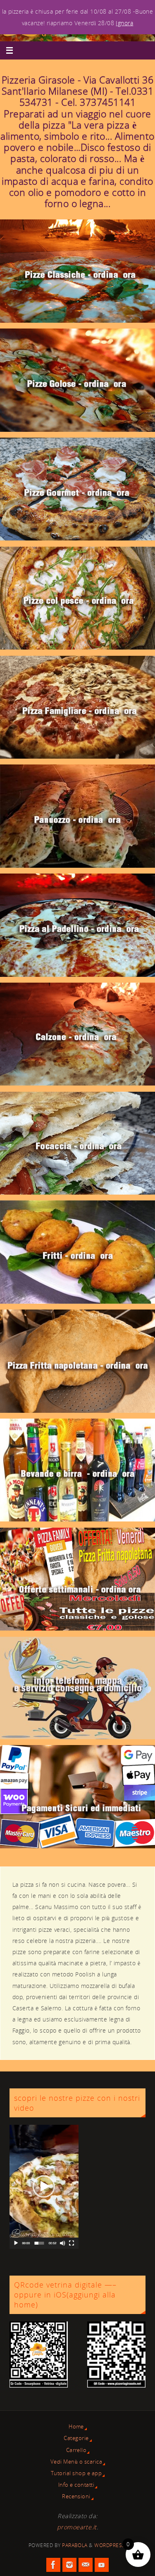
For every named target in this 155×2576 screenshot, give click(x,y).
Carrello (76, 2450)
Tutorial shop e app (76, 2473)
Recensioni (76, 2496)
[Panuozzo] (77, 816)
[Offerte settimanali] (77, 1579)
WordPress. (110, 2545)
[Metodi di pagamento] (77, 1796)
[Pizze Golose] (77, 380)
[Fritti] (77, 1252)
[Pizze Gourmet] (77, 489)
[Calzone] (77, 1034)
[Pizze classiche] (77, 271)
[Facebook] (53, 2565)
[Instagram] (69, 2565)
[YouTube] (102, 2565)
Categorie (76, 2438)
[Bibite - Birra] (77, 1470)
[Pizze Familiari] (77, 707)
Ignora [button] (124, 23)
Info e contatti (76, 2485)
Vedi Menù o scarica (76, 2462)
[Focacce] (77, 1143)
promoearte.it (77, 2527)
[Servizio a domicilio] (77, 1688)
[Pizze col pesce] (77, 598)
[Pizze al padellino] (77, 925)
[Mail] (86, 2565)
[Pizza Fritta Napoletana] (77, 1361)
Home (76, 2426)
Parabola (75, 2545)
